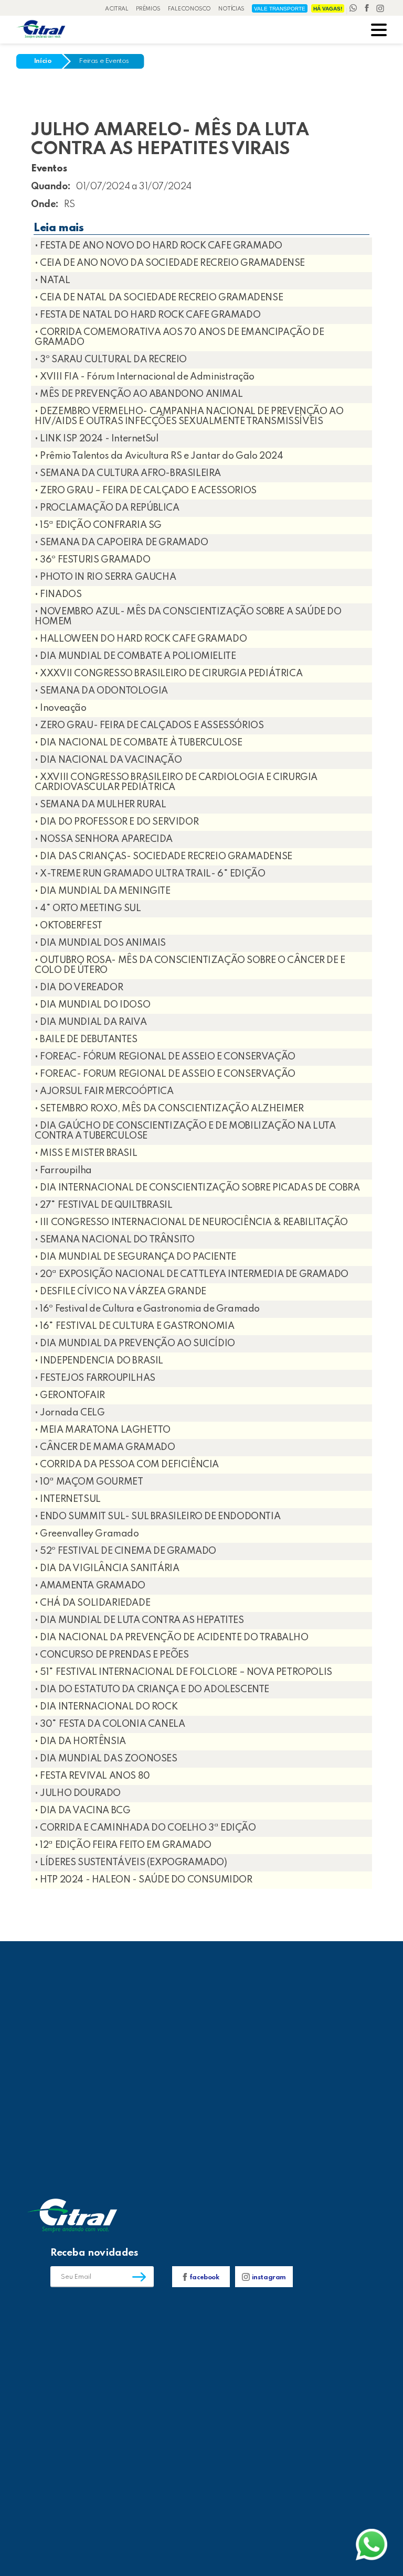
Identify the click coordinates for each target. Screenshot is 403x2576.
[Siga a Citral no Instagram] (380, 9)
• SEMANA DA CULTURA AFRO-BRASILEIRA (128, 473)
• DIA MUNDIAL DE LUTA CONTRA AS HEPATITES (139, 1620)
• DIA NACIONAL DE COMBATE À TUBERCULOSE (138, 743)
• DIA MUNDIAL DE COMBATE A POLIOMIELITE (135, 656)
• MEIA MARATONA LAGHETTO (102, 1430)
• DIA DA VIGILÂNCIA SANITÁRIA (107, 1568)
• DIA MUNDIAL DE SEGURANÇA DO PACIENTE (135, 1257)
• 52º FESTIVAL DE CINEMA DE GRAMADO (125, 1551)
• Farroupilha (63, 1171)
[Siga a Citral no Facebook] (368, 9)
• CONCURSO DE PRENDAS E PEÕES (112, 1655)
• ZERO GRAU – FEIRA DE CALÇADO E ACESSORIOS (146, 491)
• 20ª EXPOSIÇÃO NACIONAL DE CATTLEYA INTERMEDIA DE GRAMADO (192, 1274)
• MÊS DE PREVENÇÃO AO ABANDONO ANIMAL (139, 394)
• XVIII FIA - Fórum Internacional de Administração (145, 377)
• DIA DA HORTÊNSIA (80, 1741)
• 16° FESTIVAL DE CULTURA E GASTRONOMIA (134, 1326)
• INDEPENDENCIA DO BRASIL (99, 1361)
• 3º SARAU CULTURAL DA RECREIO (111, 360)
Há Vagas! (328, 9)
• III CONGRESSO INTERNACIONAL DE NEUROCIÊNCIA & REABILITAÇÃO (191, 1222)
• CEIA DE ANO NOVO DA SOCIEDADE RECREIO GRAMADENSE (170, 263)
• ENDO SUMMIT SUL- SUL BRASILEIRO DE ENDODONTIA (157, 1517)
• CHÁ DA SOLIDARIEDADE (92, 1603)
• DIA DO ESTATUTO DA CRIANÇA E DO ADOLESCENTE (152, 1690)
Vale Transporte (280, 9)
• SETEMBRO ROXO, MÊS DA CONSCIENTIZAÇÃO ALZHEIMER (169, 1109)
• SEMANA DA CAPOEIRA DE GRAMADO (121, 543)
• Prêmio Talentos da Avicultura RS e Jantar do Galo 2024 (159, 456)
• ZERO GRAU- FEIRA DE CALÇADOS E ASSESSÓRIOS (149, 726)
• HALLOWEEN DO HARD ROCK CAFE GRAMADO (141, 639)
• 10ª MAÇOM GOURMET (89, 1482)
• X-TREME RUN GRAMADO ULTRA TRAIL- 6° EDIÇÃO (150, 874)
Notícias (231, 9)
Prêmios (148, 9)
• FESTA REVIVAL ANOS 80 (92, 1776)
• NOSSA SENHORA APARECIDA (104, 839)
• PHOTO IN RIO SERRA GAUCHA (105, 577)
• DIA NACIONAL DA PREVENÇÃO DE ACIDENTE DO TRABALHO (172, 1638)
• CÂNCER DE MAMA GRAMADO (105, 1447)
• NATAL (52, 280)
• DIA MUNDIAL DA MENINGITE (103, 891)
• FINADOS (58, 594)
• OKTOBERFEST (68, 926)
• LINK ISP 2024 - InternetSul (96, 439)
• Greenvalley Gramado (87, 1534)
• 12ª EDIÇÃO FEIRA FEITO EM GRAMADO (123, 1845)
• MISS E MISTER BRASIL (86, 1153)
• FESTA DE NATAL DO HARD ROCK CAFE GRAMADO (147, 315)
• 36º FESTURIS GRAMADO (92, 560)
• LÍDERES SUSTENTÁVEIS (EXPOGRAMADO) (131, 1863)
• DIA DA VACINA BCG (82, 1811)
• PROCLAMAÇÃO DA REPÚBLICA (107, 508)
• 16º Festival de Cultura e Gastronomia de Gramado (147, 1309)
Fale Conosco (189, 9)
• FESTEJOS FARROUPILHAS (95, 1378)
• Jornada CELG (70, 1413)
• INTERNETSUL (68, 1499)
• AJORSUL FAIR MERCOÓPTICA (104, 1091)
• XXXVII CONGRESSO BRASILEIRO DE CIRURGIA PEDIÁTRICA (168, 674)
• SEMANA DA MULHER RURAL (100, 805)
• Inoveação (61, 708)
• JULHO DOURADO (78, 1793)
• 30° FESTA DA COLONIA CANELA (110, 1724)
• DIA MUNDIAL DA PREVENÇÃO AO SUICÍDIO (135, 1344)
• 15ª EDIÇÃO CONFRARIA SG (98, 525)
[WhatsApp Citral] (354, 9)
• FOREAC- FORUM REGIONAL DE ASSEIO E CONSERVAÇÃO (165, 1074)
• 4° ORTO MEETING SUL (88, 908)
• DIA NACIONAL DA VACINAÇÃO (108, 760)
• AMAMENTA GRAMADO (90, 1586)
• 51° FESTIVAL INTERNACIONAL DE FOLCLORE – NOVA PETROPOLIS (183, 1672)
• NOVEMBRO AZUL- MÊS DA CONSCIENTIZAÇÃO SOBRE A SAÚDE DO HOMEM (188, 617)
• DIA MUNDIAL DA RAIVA (91, 1022)
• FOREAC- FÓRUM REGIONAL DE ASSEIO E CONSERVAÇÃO (165, 1057)
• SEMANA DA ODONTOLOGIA (101, 691)
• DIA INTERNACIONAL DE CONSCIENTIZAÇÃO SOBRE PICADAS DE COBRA (197, 1188)
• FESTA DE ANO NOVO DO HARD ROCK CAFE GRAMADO (158, 246)
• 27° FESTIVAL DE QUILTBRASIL (103, 1205)
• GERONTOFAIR (70, 1395)
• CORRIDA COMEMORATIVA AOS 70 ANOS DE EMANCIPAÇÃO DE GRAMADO (179, 337)
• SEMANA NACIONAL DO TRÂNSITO (114, 1240)
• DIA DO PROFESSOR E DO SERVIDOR (116, 822)
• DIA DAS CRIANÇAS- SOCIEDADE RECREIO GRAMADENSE (163, 857)
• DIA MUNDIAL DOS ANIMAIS (100, 943)
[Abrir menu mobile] (379, 31)
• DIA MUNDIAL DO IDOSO (92, 1005)
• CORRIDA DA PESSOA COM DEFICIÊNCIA (127, 1465)
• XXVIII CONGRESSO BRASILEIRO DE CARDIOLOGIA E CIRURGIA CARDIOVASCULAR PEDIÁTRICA (176, 782)
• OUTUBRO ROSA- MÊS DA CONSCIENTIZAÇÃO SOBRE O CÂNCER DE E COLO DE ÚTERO (190, 965)
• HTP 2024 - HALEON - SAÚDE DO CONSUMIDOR (144, 1880)
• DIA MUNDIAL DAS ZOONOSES (106, 1759)
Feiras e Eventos (104, 61)
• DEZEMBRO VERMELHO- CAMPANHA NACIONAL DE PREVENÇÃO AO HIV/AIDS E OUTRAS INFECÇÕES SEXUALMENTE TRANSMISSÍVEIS (189, 416)
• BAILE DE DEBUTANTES (86, 1040)
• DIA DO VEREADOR (79, 988)
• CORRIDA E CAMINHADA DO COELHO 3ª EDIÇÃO (145, 1828)
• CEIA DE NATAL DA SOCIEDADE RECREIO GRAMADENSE (159, 298)
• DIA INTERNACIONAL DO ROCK (106, 1707)
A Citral (117, 9)
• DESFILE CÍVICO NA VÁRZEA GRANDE (120, 1292)
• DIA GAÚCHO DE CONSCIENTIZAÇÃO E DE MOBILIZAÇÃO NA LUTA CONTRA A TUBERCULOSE (185, 1131)
